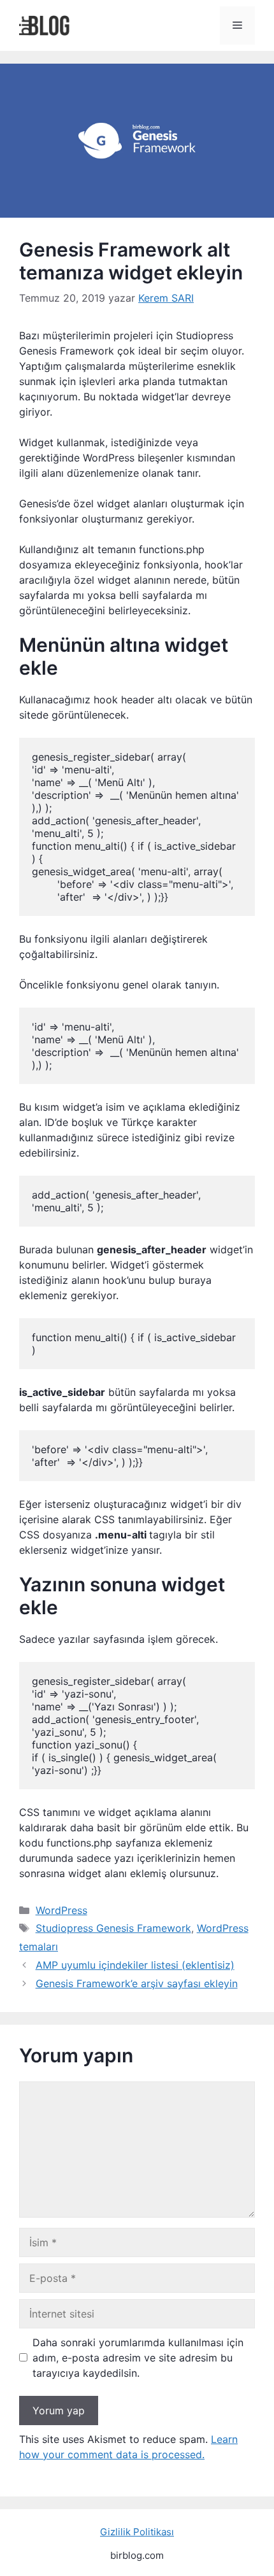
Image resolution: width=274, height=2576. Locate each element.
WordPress (61, 1910)
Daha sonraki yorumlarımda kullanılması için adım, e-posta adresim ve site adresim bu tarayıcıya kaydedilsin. (138, 2358)
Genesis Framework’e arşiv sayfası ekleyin (137, 1983)
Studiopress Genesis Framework (113, 1928)
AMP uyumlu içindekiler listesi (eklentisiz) (135, 1965)
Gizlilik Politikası (137, 2532)
